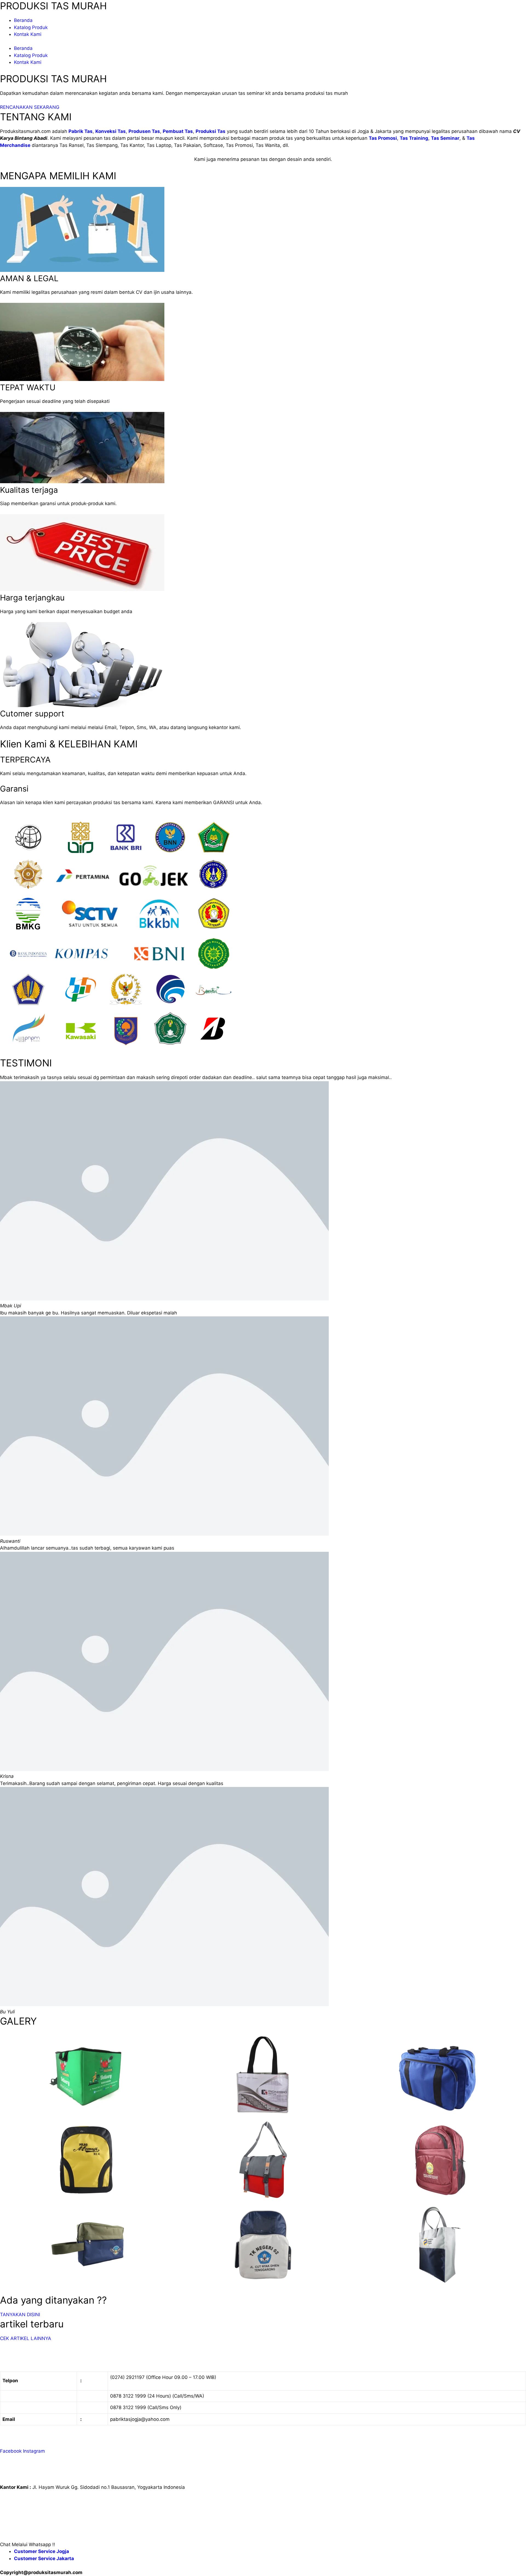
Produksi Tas (211, 131)
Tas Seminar (445, 138)
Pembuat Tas (178, 131)
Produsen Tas (144, 131)
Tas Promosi (383, 138)
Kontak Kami (28, 34)
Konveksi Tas (111, 131)
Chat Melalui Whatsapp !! (28, 2544)
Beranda (23, 20)
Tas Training (414, 138)
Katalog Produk (31, 27)
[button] (263, 2545)
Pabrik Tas (81, 131)
